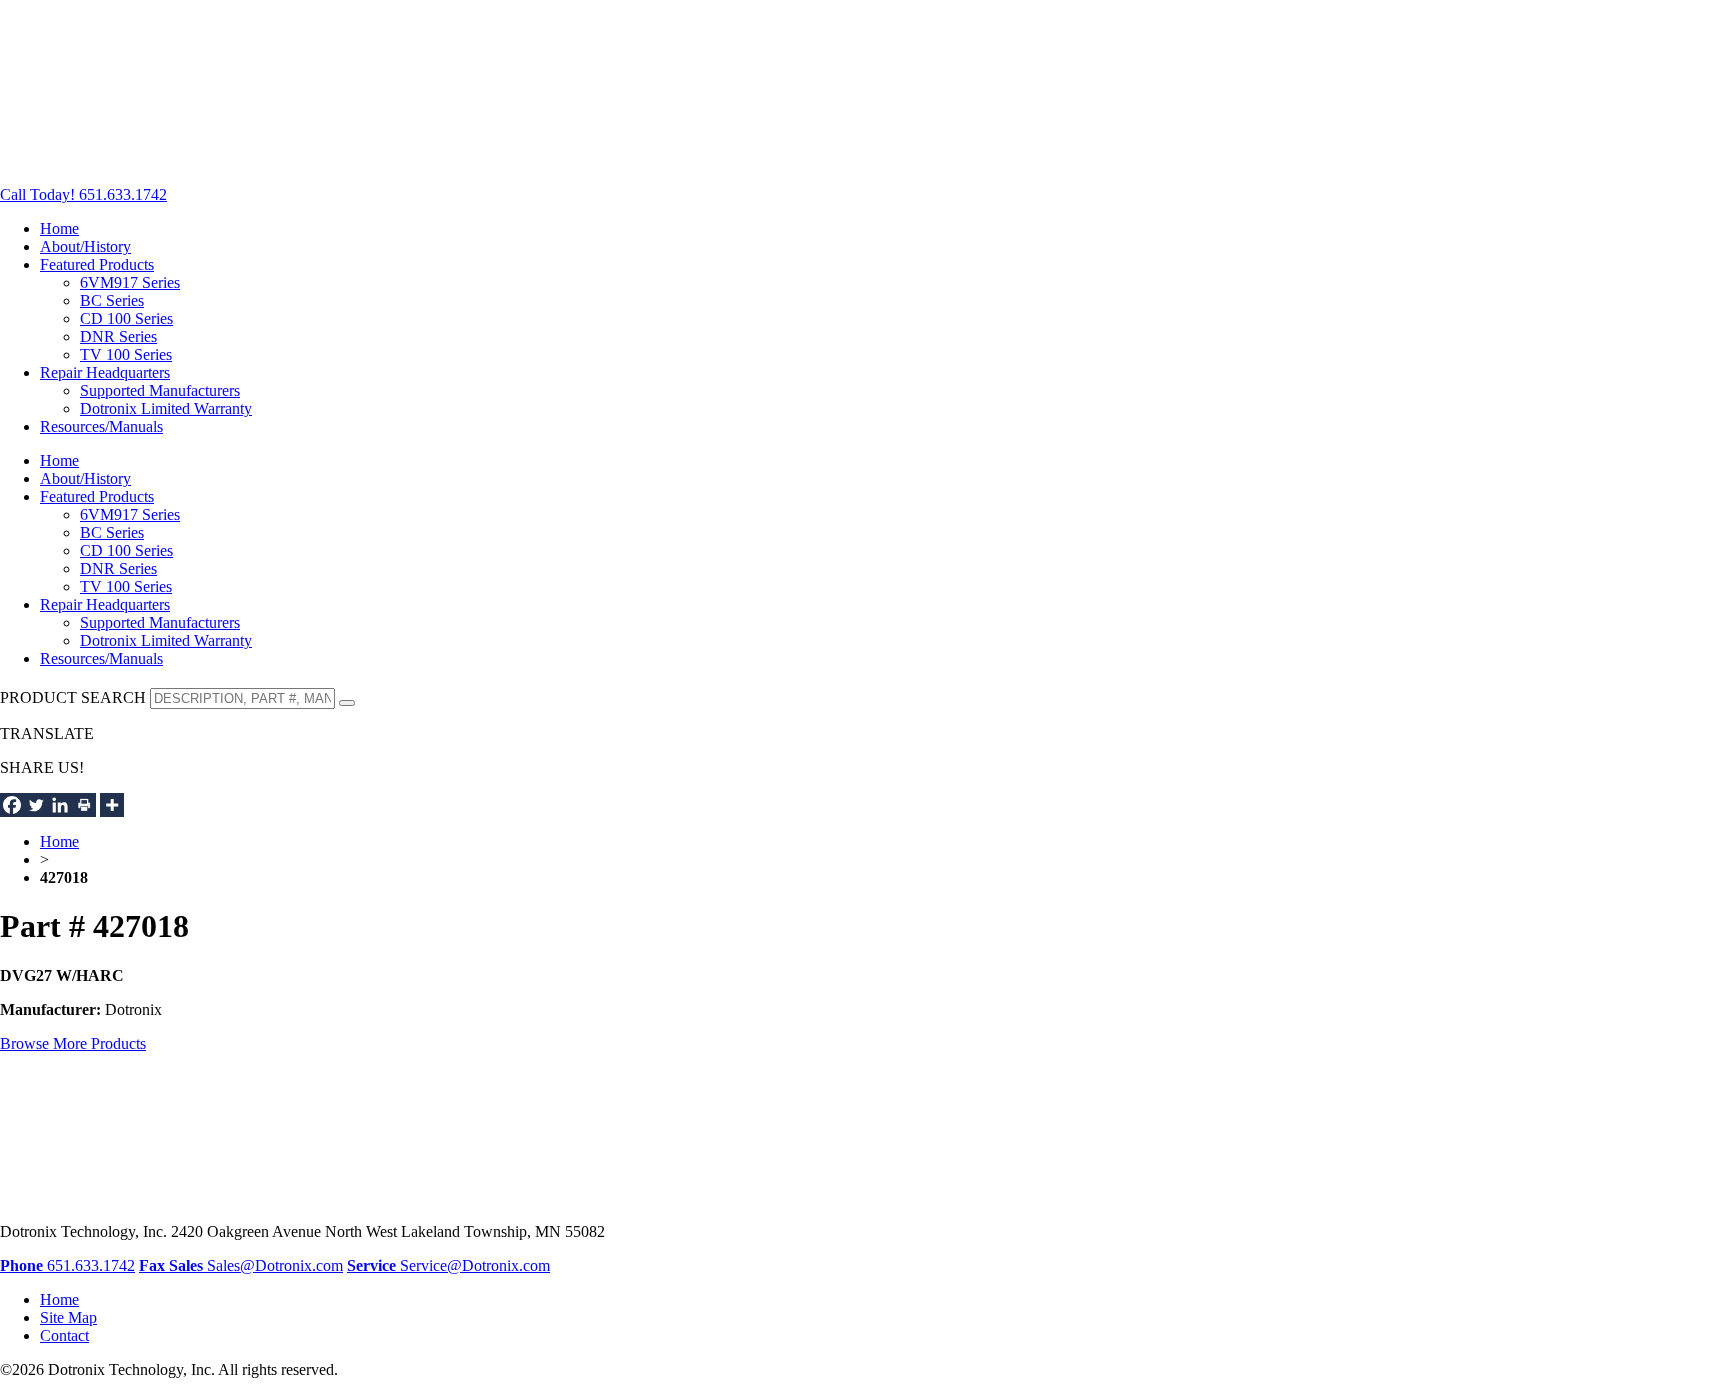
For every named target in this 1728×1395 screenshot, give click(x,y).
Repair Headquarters (105, 372)
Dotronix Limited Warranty (166, 408)
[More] (112, 805)
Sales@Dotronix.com (256, 1265)
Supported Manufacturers (160, 390)
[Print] (84, 805)
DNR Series (118, 336)
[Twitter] (36, 805)
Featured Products (97, 264)
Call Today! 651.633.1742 (83, 194)
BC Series (112, 300)
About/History (85, 246)
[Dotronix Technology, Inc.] (150, 160)
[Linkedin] (60, 805)
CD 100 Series (126, 318)
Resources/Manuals (101, 426)
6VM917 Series (130, 282)
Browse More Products (73, 1043)
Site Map (68, 1317)
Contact (64, 1335)
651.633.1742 (67, 1265)
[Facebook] (12, 805)
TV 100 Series (126, 354)
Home (59, 228)
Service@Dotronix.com (448, 1265)
